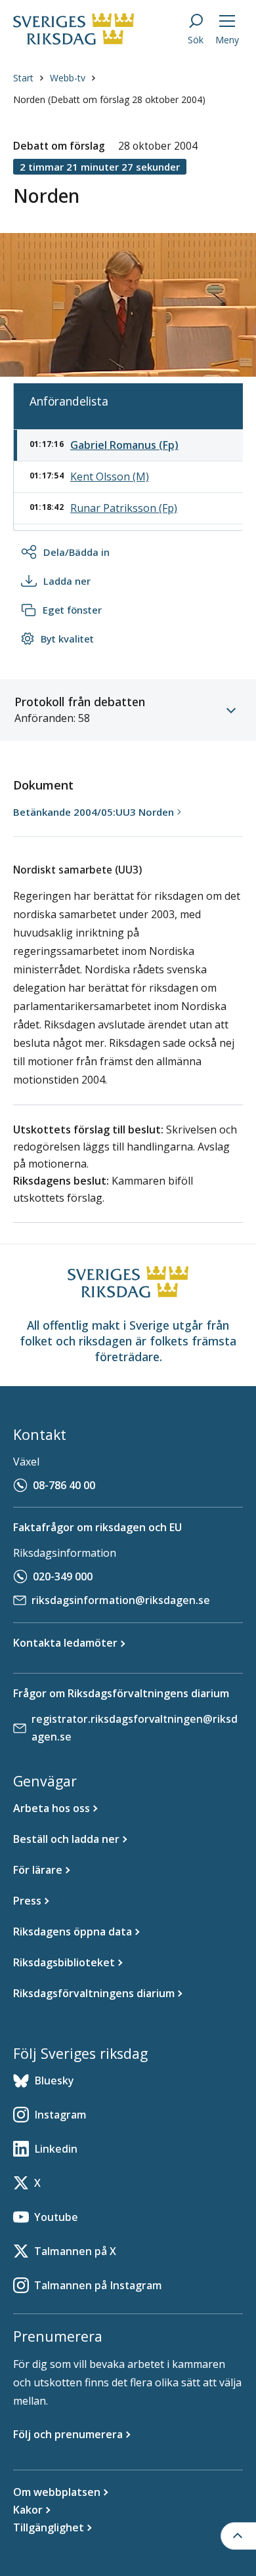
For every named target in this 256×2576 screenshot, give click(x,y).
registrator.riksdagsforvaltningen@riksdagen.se (135, 1728)
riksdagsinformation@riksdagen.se (121, 1600)
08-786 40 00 (64, 1485)
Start (23, 78)
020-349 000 (63, 1576)
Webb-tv (68, 78)
